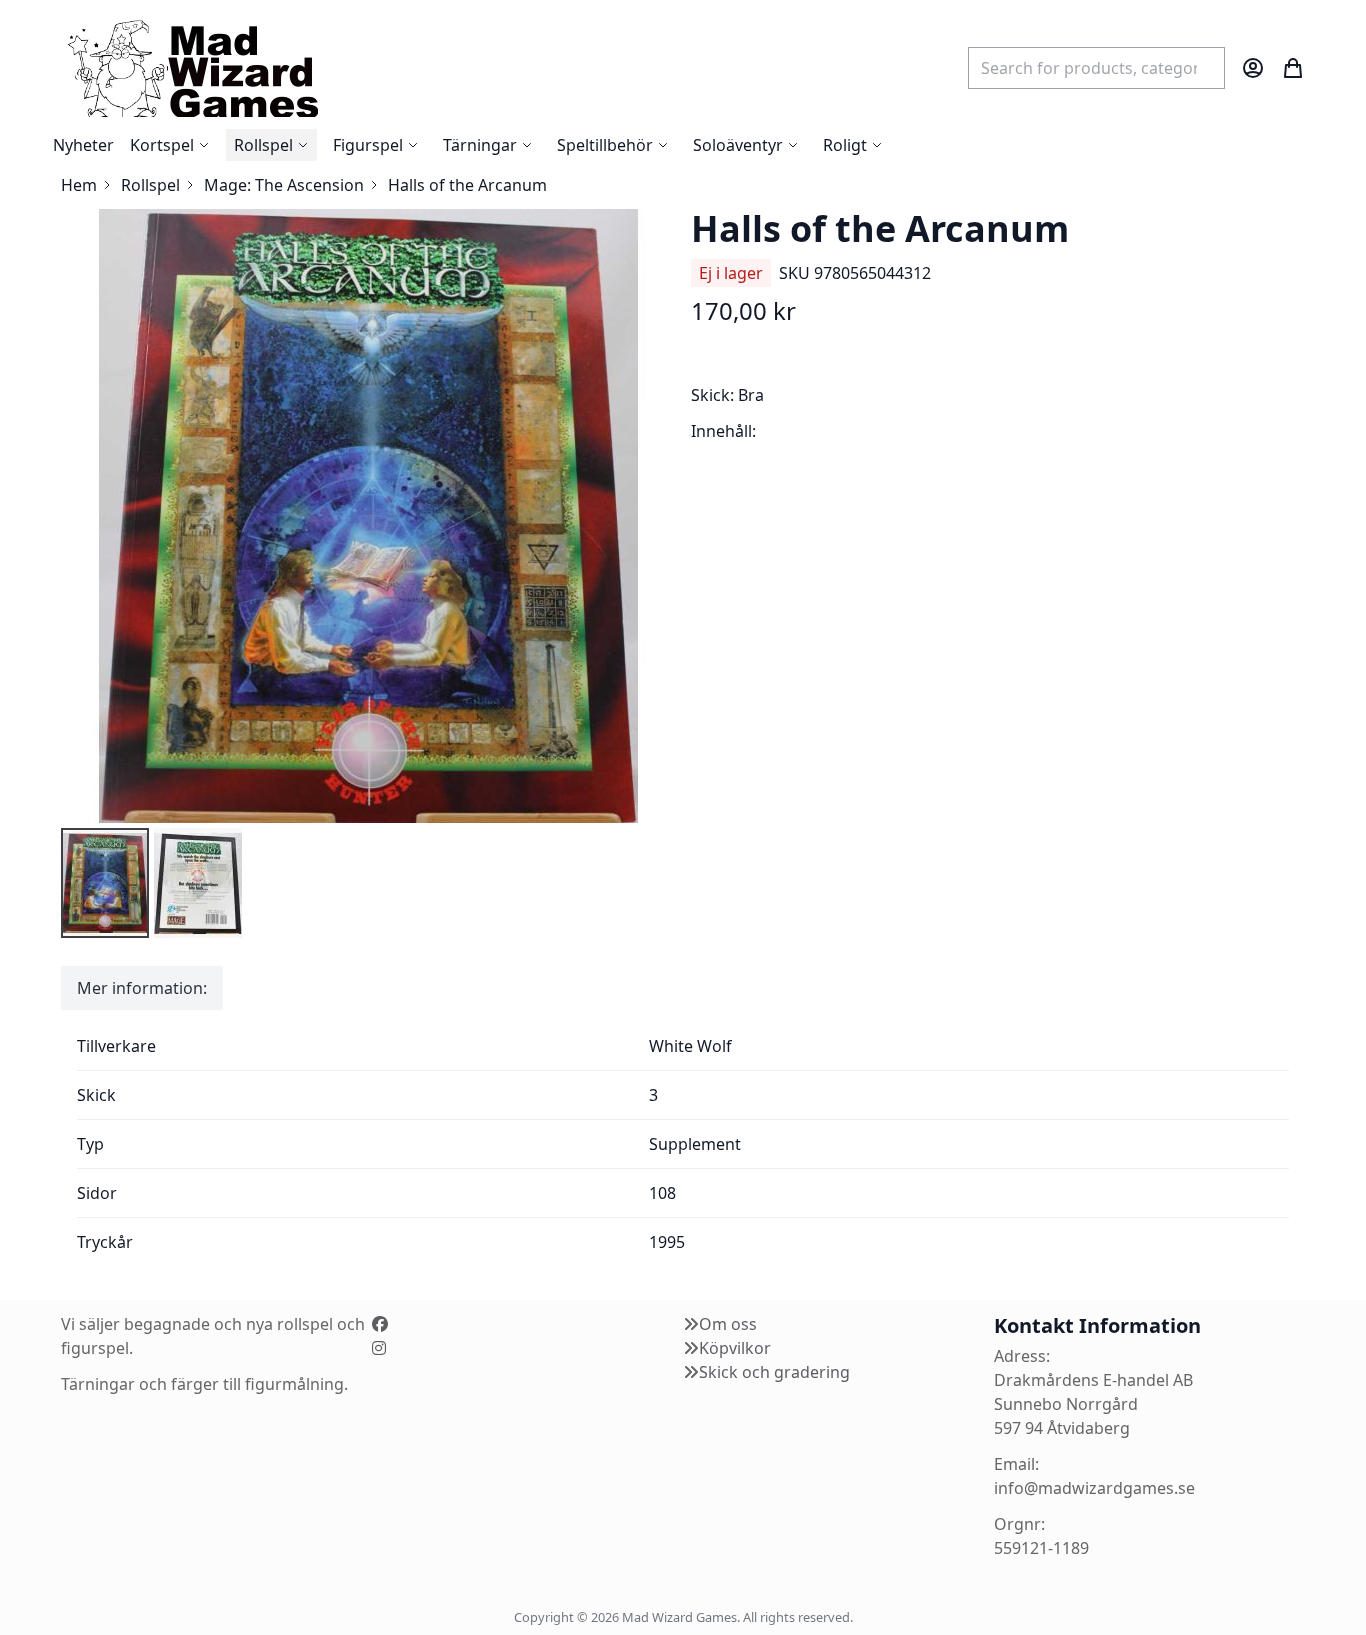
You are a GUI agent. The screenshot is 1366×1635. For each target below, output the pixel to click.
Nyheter (83, 145)
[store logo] (192, 67)
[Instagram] (379, 1348)
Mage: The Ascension (284, 185)
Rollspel (150, 185)
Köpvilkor (735, 1348)
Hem (79, 185)
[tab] (142, 988)
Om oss (728, 1324)
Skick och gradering (774, 1372)
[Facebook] (380, 1324)
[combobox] (1096, 68)
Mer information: (142, 988)
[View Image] (105, 883)
